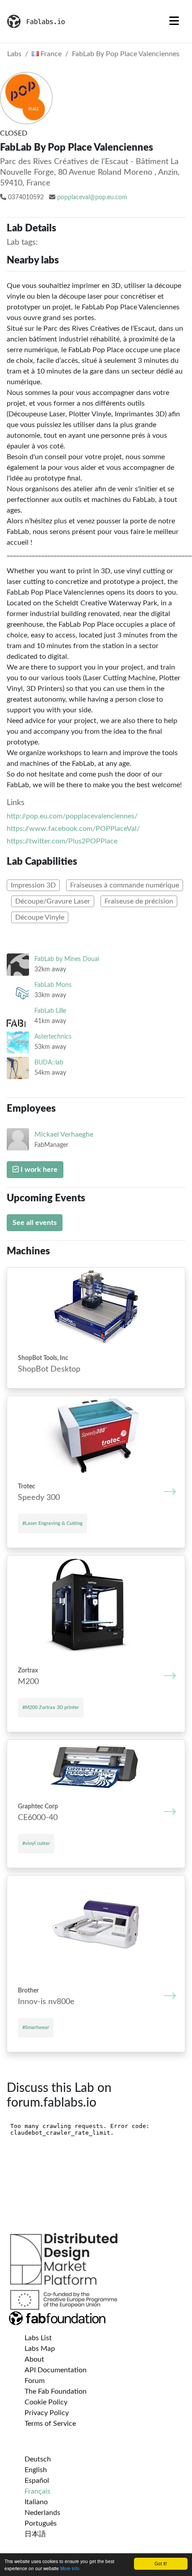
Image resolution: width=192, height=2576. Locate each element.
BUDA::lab (49, 1062)
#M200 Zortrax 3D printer (51, 1707)
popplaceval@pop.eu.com (92, 197)
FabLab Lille (50, 1011)
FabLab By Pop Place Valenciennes (126, 54)
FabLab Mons (53, 985)
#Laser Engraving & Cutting (52, 1523)
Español (37, 2481)
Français (38, 2491)
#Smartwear (36, 2028)
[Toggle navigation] (174, 21)
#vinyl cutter (36, 1843)
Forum (35, 2381)
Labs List (38, 2338)
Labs (14, 54)
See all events (35, 1223)
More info (70, 2568)
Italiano (36, 2502)
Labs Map (40, 2349)
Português (41, 2523)
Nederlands (42, 2513)
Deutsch (38, 2459)
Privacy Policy (47, 2413)
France (50, 54)
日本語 (35, 2534)
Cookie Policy (46, 2402)
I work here (38, 1170)
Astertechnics (53, 1037)
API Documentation (56, 2370)
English (36, 2470)
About (34, 2359)
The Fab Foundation (56, 2391)
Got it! (161, 2563)
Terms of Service (50, 2424)
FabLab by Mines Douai (67, 959)
